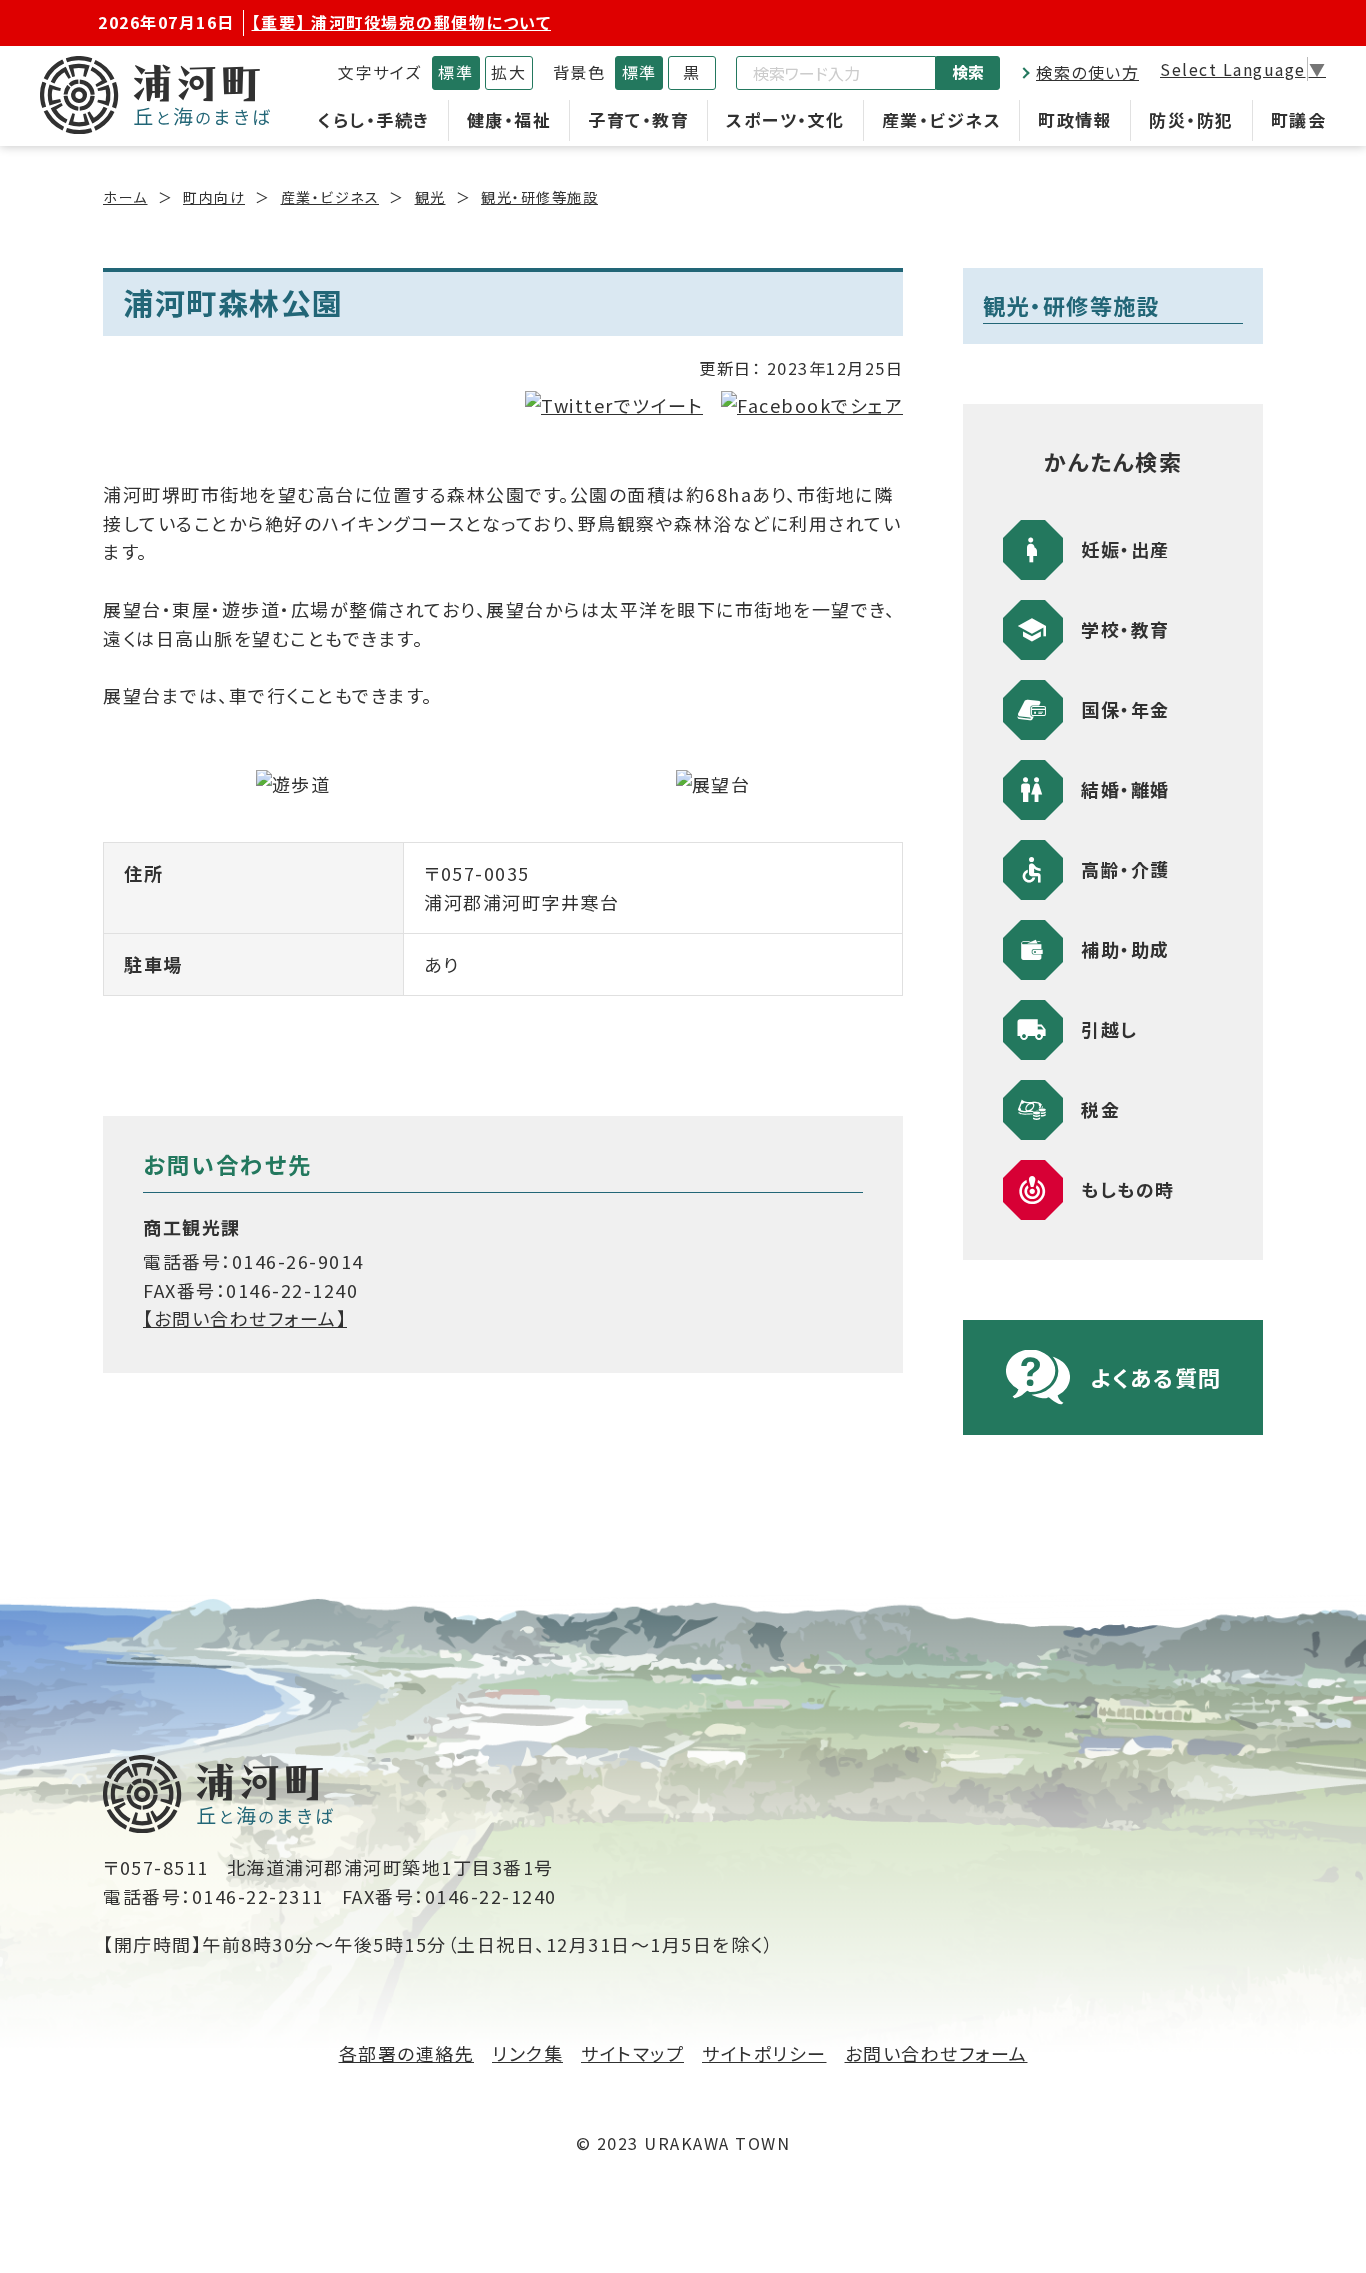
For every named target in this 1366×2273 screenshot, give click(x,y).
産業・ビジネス (942, 119)
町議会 (1299, 119)
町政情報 (1075, 119)
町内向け (214, 197)
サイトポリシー (764, 2053)
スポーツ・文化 (785, 119)
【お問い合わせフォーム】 (245, 1318)
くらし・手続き (374, 119)
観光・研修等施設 (539, 197)
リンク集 (527, 2053)
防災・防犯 (1191, 119)
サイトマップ (632, 2053)
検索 (968, 72)
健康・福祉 (509, 119)
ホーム (125, 197)
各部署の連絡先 (407, 2053)
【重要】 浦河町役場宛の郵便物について (402, 22)
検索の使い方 (1087, 72)
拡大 (508, 72)
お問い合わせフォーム (936, 2053)
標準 (455, 72)
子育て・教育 (638, 119)
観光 (430, 197)
